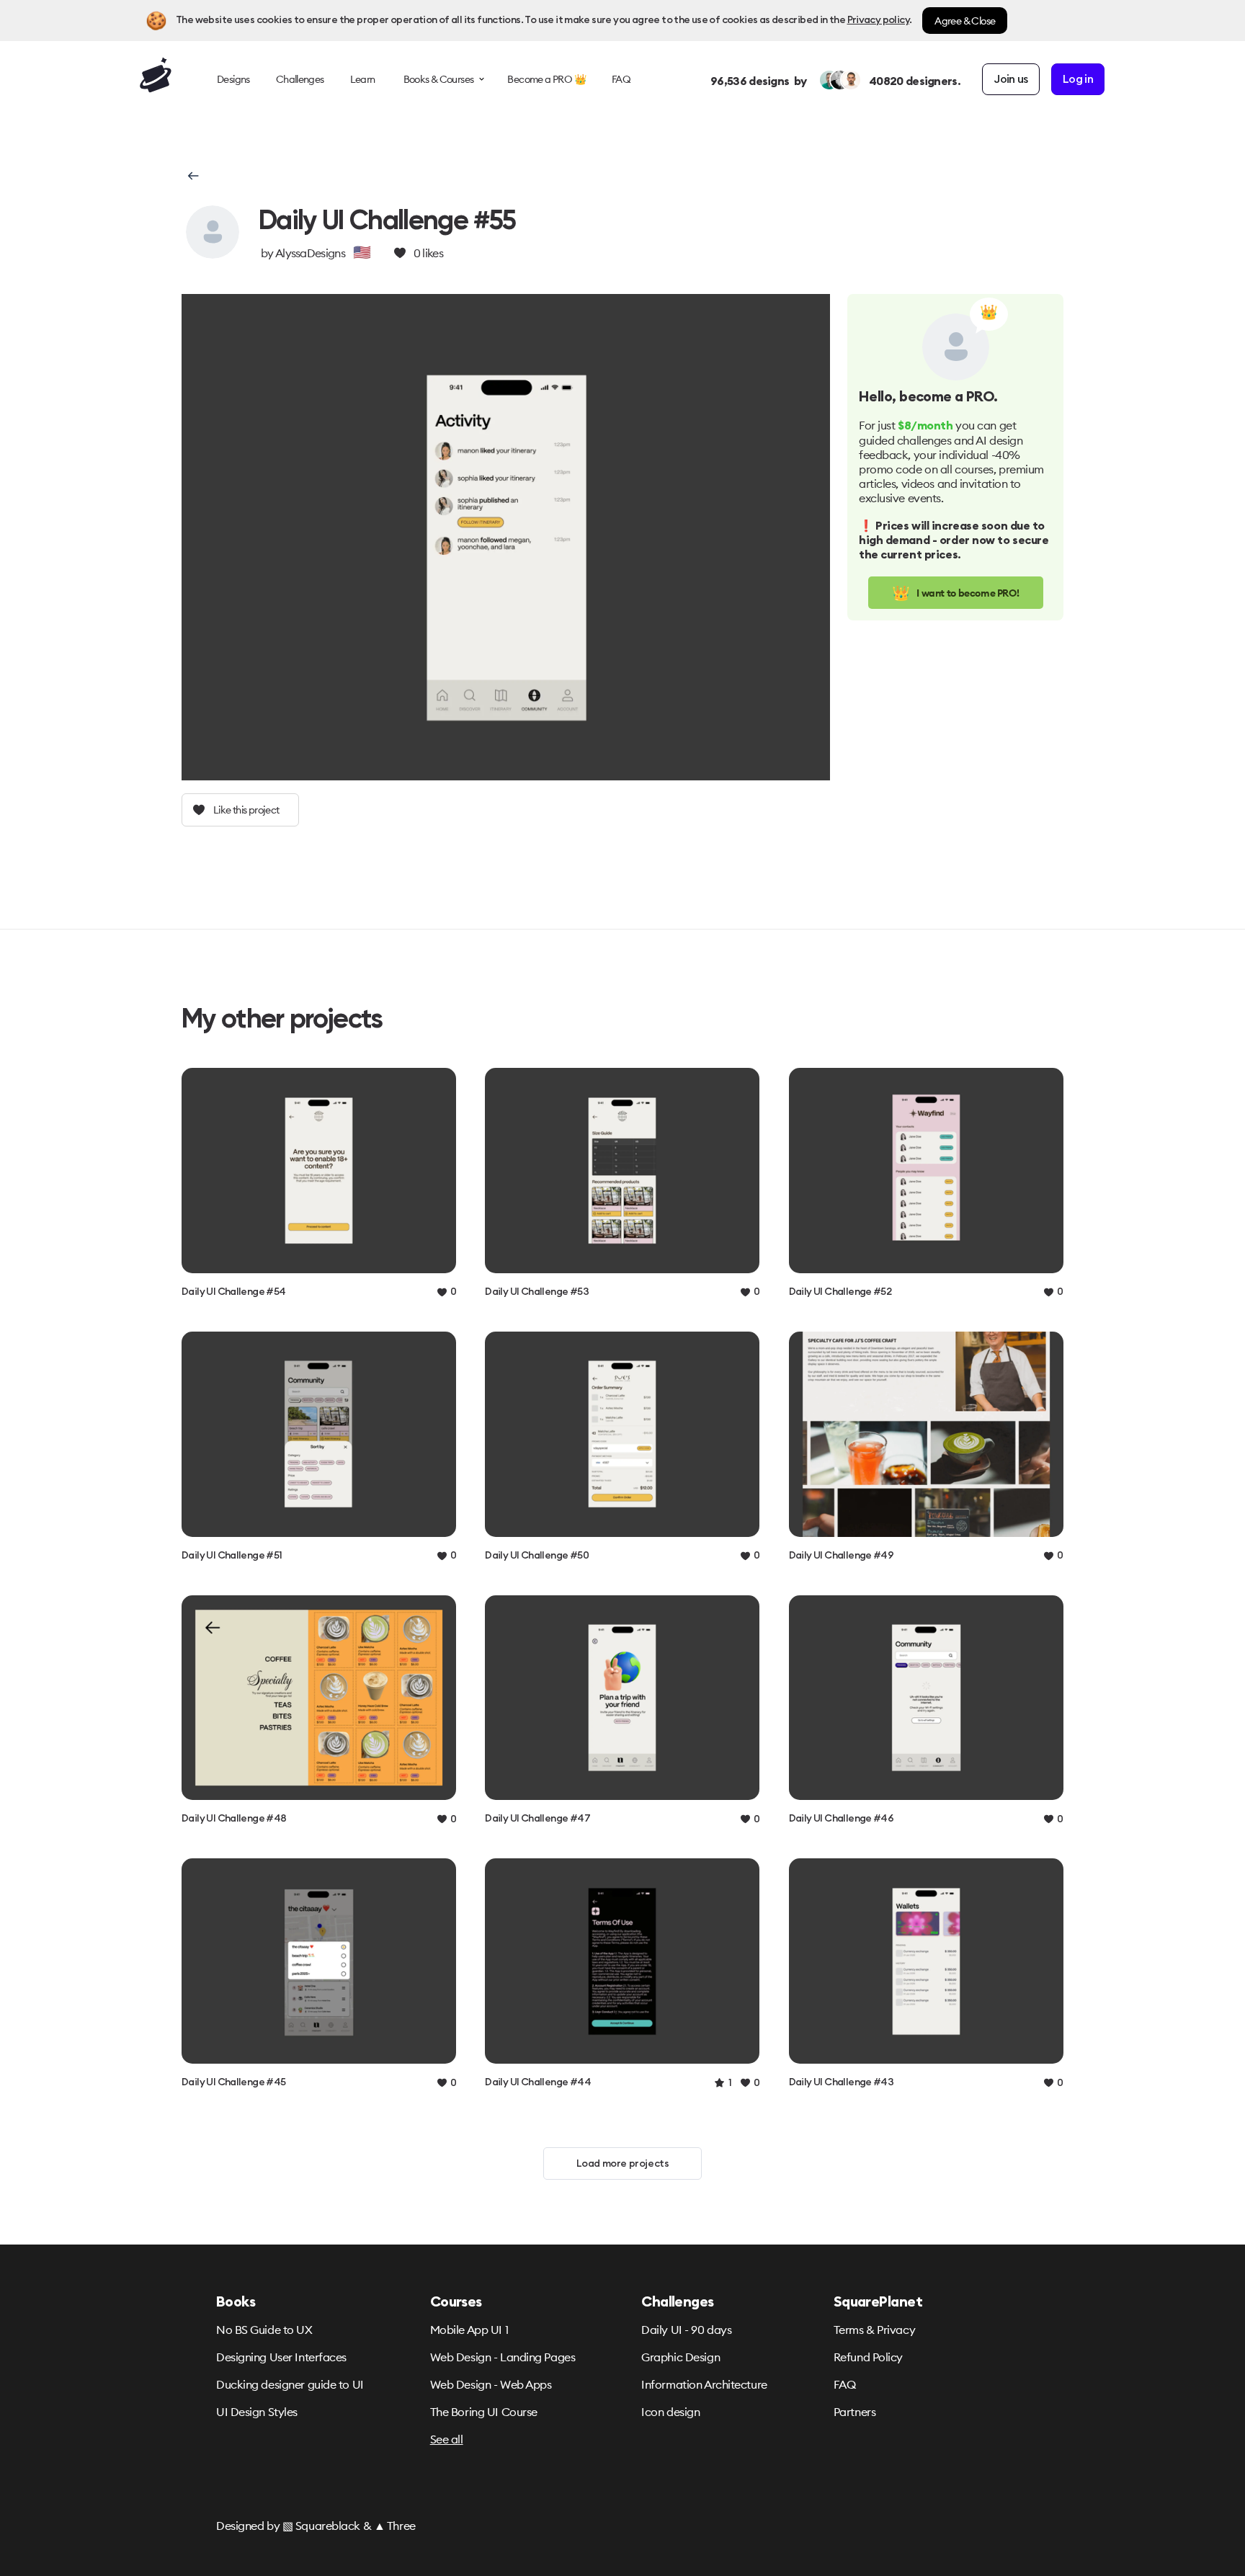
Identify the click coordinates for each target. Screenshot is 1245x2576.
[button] (192, 176)
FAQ (845, 2384)
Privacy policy (878, 20)
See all (447, 2439)
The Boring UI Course (484, 2412)
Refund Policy (868, 2357)
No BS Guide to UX (264, 2330)
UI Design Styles (257, 2412)
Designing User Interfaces (281, 2357)
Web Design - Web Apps (491, 2384)
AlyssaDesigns (310, 253)
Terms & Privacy (874, 2330)
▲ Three (395, 2526)
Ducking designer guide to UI (290, 2384)
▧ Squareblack (321, 2526)
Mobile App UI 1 (469, 2330)
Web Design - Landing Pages (503, 2357)
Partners (854, 2412)
